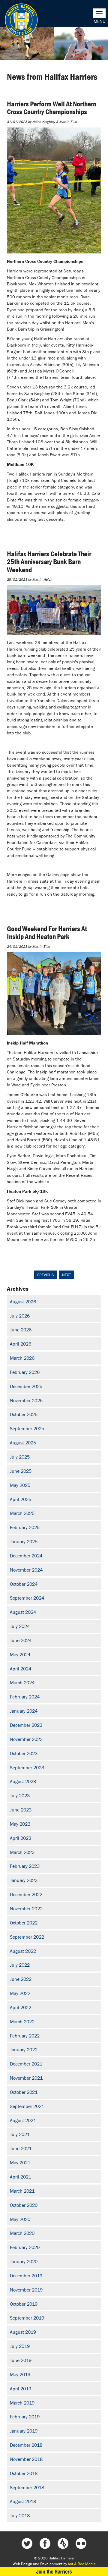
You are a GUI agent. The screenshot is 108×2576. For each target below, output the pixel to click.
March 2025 (22, 1513)
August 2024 (23, 1612)
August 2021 (23, 2120)
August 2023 (23, 1781)
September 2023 (27, 1767)
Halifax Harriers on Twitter (27, 2543)
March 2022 (22, 2022)
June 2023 (21, 1810)
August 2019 (23, 2332)
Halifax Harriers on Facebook (45, 2543)
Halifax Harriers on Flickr (81, 2543)
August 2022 (23, 1951)
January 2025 (24, 1541)
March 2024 (22, 1682)
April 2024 (21, 1669)
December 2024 (26, 1556)
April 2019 (21, 2389)
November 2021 (26, 2078)
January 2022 (24, 2050)
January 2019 (24, 2431)
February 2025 (25, 1527)
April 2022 (21, 2007)
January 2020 (24, 2261)
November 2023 (26, 1739)
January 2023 (24, 1880)
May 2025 (20, 1485)
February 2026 (25, 1372)
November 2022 (26, 1908)
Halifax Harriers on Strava (63, 2543)
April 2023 (21, 1838)
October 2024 (24, 1584)
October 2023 (24, 1753)
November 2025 (26, 1400)
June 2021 (21, 2148)
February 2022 (25, 2036)
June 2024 (21, 1640)
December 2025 (26, 1386)
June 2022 (21, 1979)
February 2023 (25, 1866)
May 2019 (20, 2374)
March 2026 (22, 1358)
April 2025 (21, 1499)
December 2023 (26, 1725)
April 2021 (21, 2177)
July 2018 (20, 2515)
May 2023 (20, 1824)
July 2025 (20, 1457)
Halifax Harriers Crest (21, 20)
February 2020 (25, 2247)
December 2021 (26, 2064)
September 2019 (27, 2318)
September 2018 (27, 2487)
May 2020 (20, 2219)
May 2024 (20, 1654)
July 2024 (20, 1626)
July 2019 (20, 2346)
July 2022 (20, 1965)
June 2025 (21, 1471)
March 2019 (22, 2403)
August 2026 (23, 1302)
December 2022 (26, 1894)
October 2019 (24, 2304)
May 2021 (20, 2163)
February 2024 (25, 1697)
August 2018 (23, 2501)
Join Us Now (54, 2571)
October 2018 (24, 2473)
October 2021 (24, 2092)
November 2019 (26, 2290)
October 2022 (24, 1923)
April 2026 (21, 1344)
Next (66, 1275)
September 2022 (27, 1937)
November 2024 (26, 1570)
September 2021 (27, 2106)
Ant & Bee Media (82, 2564)
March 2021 (22, 2191)
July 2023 (20, 1795)
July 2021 (20, 2134)
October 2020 (24, 2205)
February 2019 (25, 2417)
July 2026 (20, 1316)
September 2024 (27, 1598)
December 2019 (26, 2276)
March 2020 (22, 2233)
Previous (45, 1275)
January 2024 (24, 1711)
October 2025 (24, 1414)
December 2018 (26, 2445)
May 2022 (20, 1993)
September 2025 (27, 1428)
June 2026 (21, 1330)
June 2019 (21, 2360)
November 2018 (26, 2459)
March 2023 (22, 1852)
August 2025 (23, 1443)
